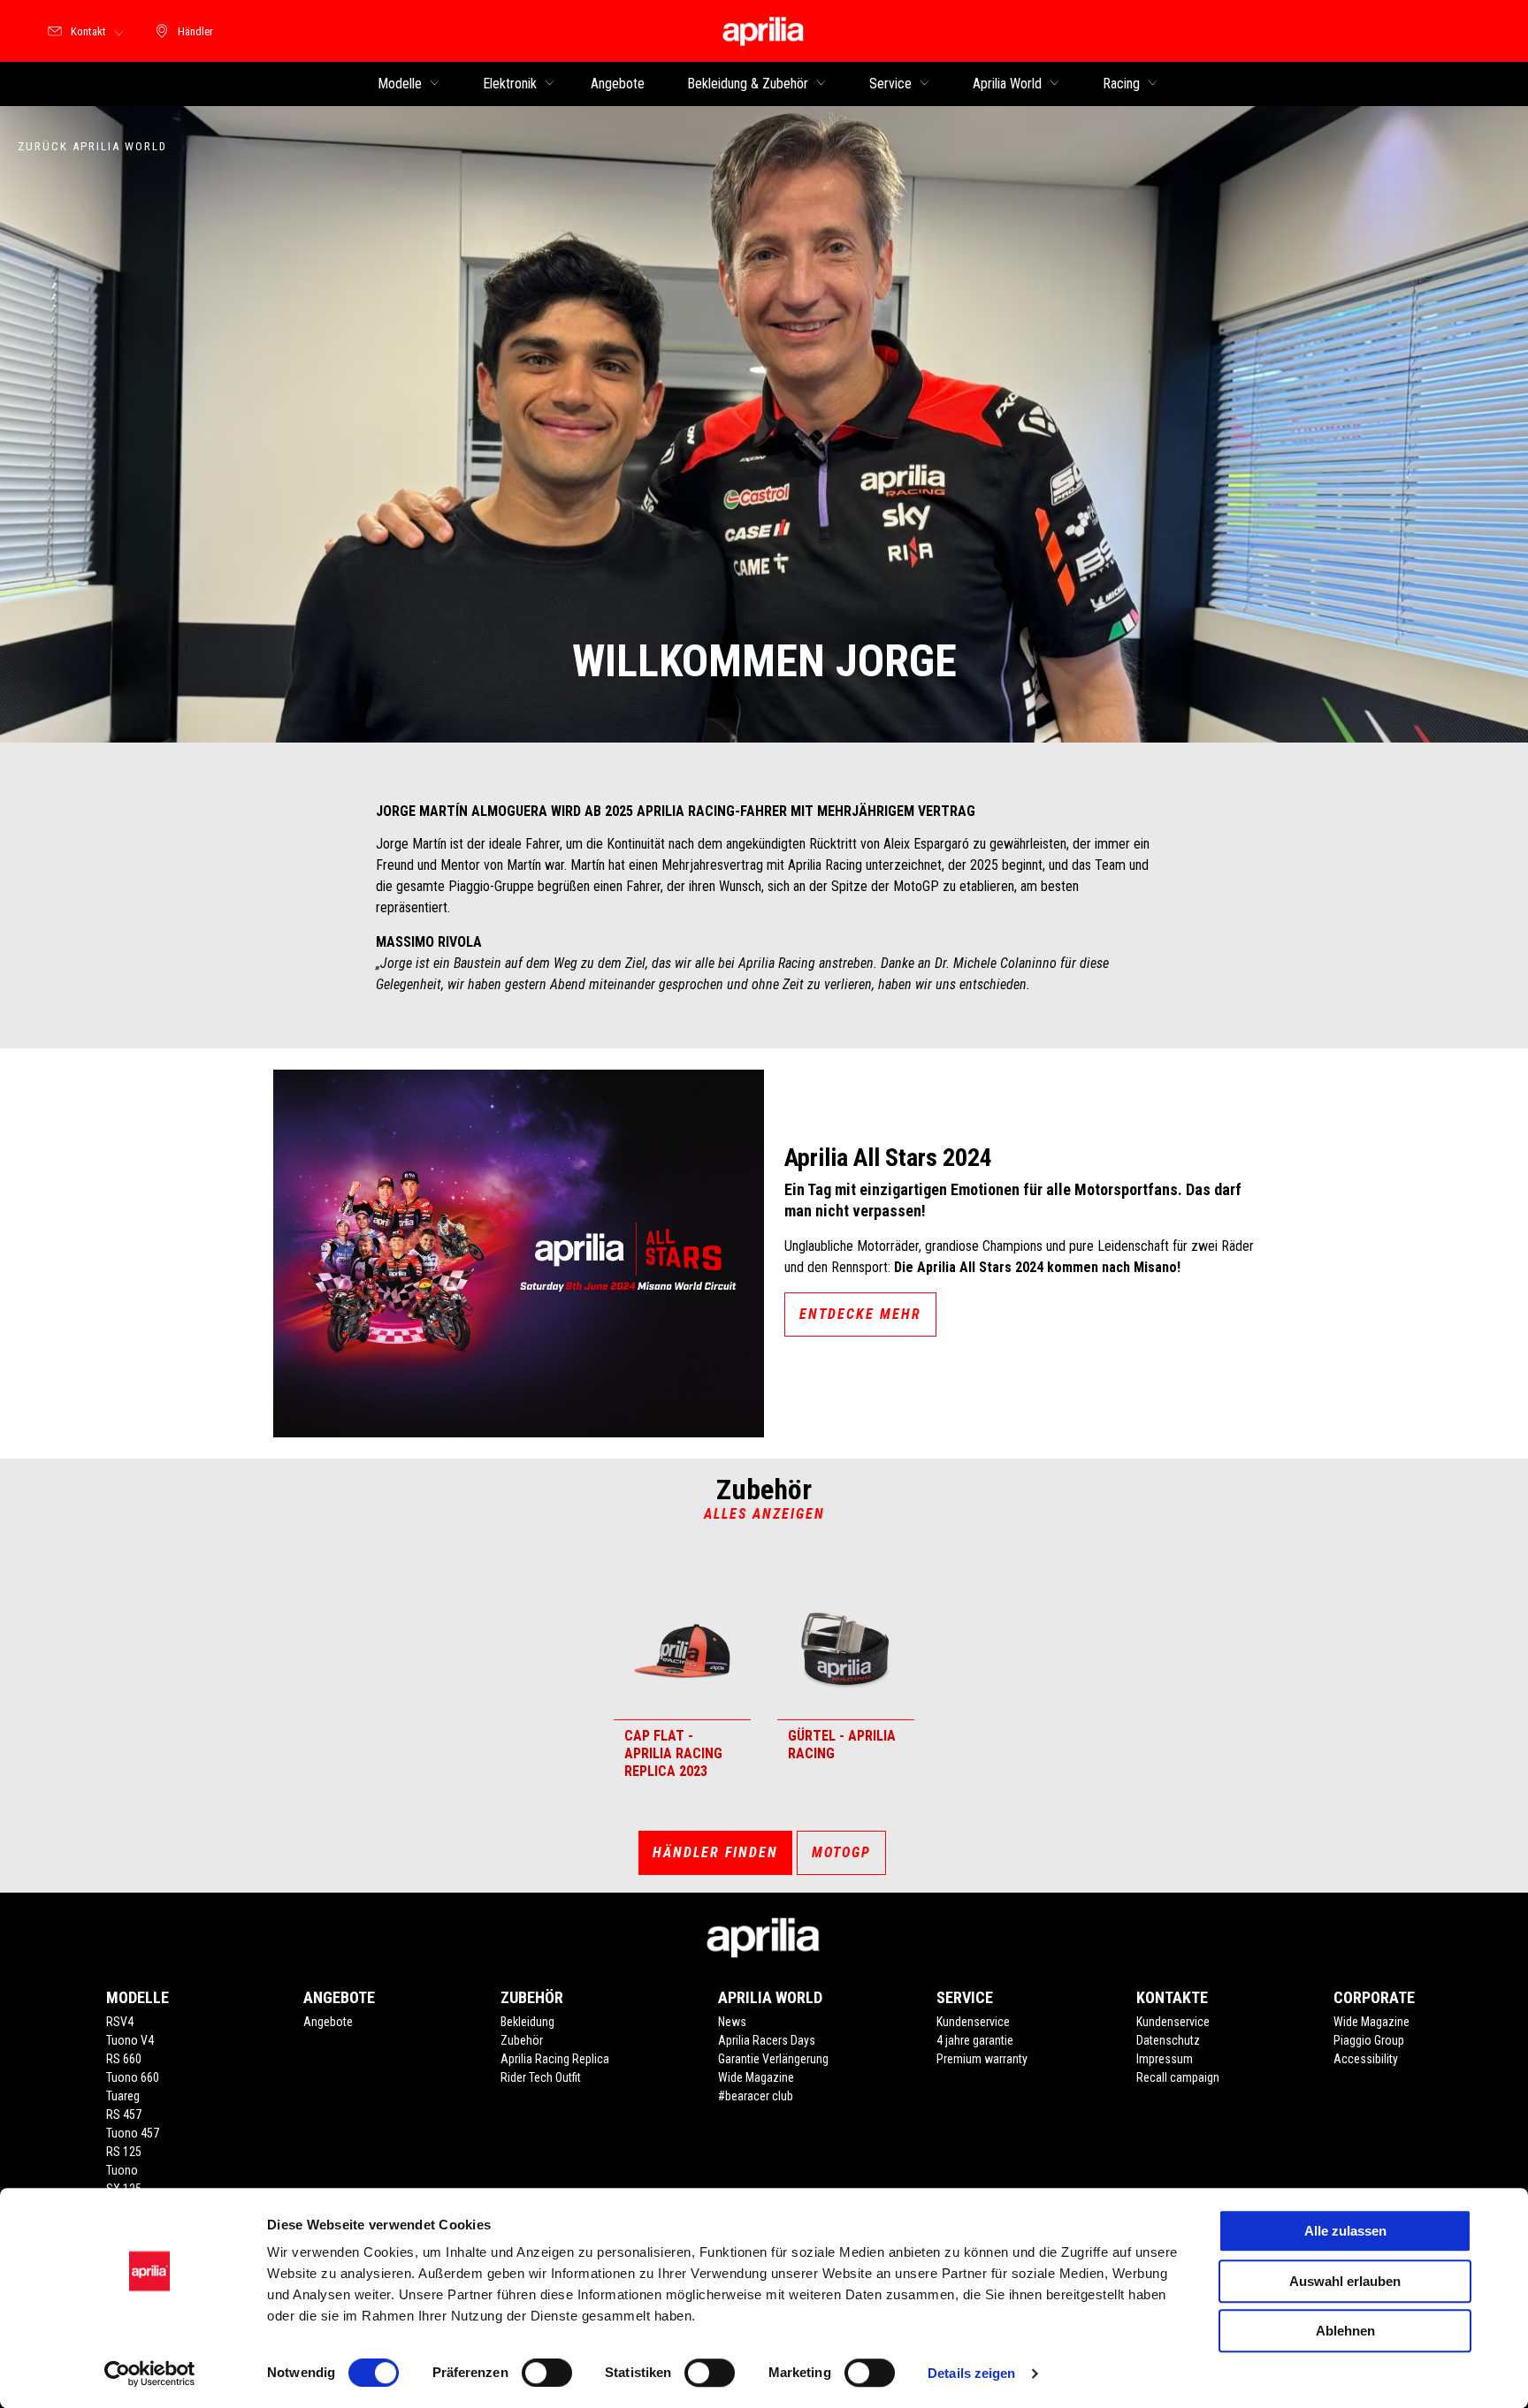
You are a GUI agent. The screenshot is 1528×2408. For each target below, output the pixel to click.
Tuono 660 (133, 2077)
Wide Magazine (756, 2077)
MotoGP (841, 1852)
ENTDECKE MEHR (860, 1314)
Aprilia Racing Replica (555, 2059)
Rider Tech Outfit (541, 2077)
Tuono (122, 2170)
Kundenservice (973, 2022)
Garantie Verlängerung (773, 2059)
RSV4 (120, 2022)
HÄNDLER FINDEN (715, 1852)
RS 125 (124, 2152)
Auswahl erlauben (1345, 2281)
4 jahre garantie (975, 2040)
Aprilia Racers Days (767, 2040)
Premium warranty (982, 2059)
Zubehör (522, 2040)
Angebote (328, 2022)
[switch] (547, 2373)
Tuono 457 (133, 2133)
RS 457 (124, 2115)
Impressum (1165, 2059)
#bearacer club (756, 2096)
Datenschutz (1168, 2040)
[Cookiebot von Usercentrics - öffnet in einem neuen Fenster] (150, 2374)
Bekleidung (527, 2022)
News (732, 2022)
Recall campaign (1178, 2077)
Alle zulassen (1345, 2231)
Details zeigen (971, 2373)
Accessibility (1366, 2059)
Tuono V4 (130, 2040)
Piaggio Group (1369, 2040)
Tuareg (123, 2096)
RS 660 (124, 2059)
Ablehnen (1345, 2331)
